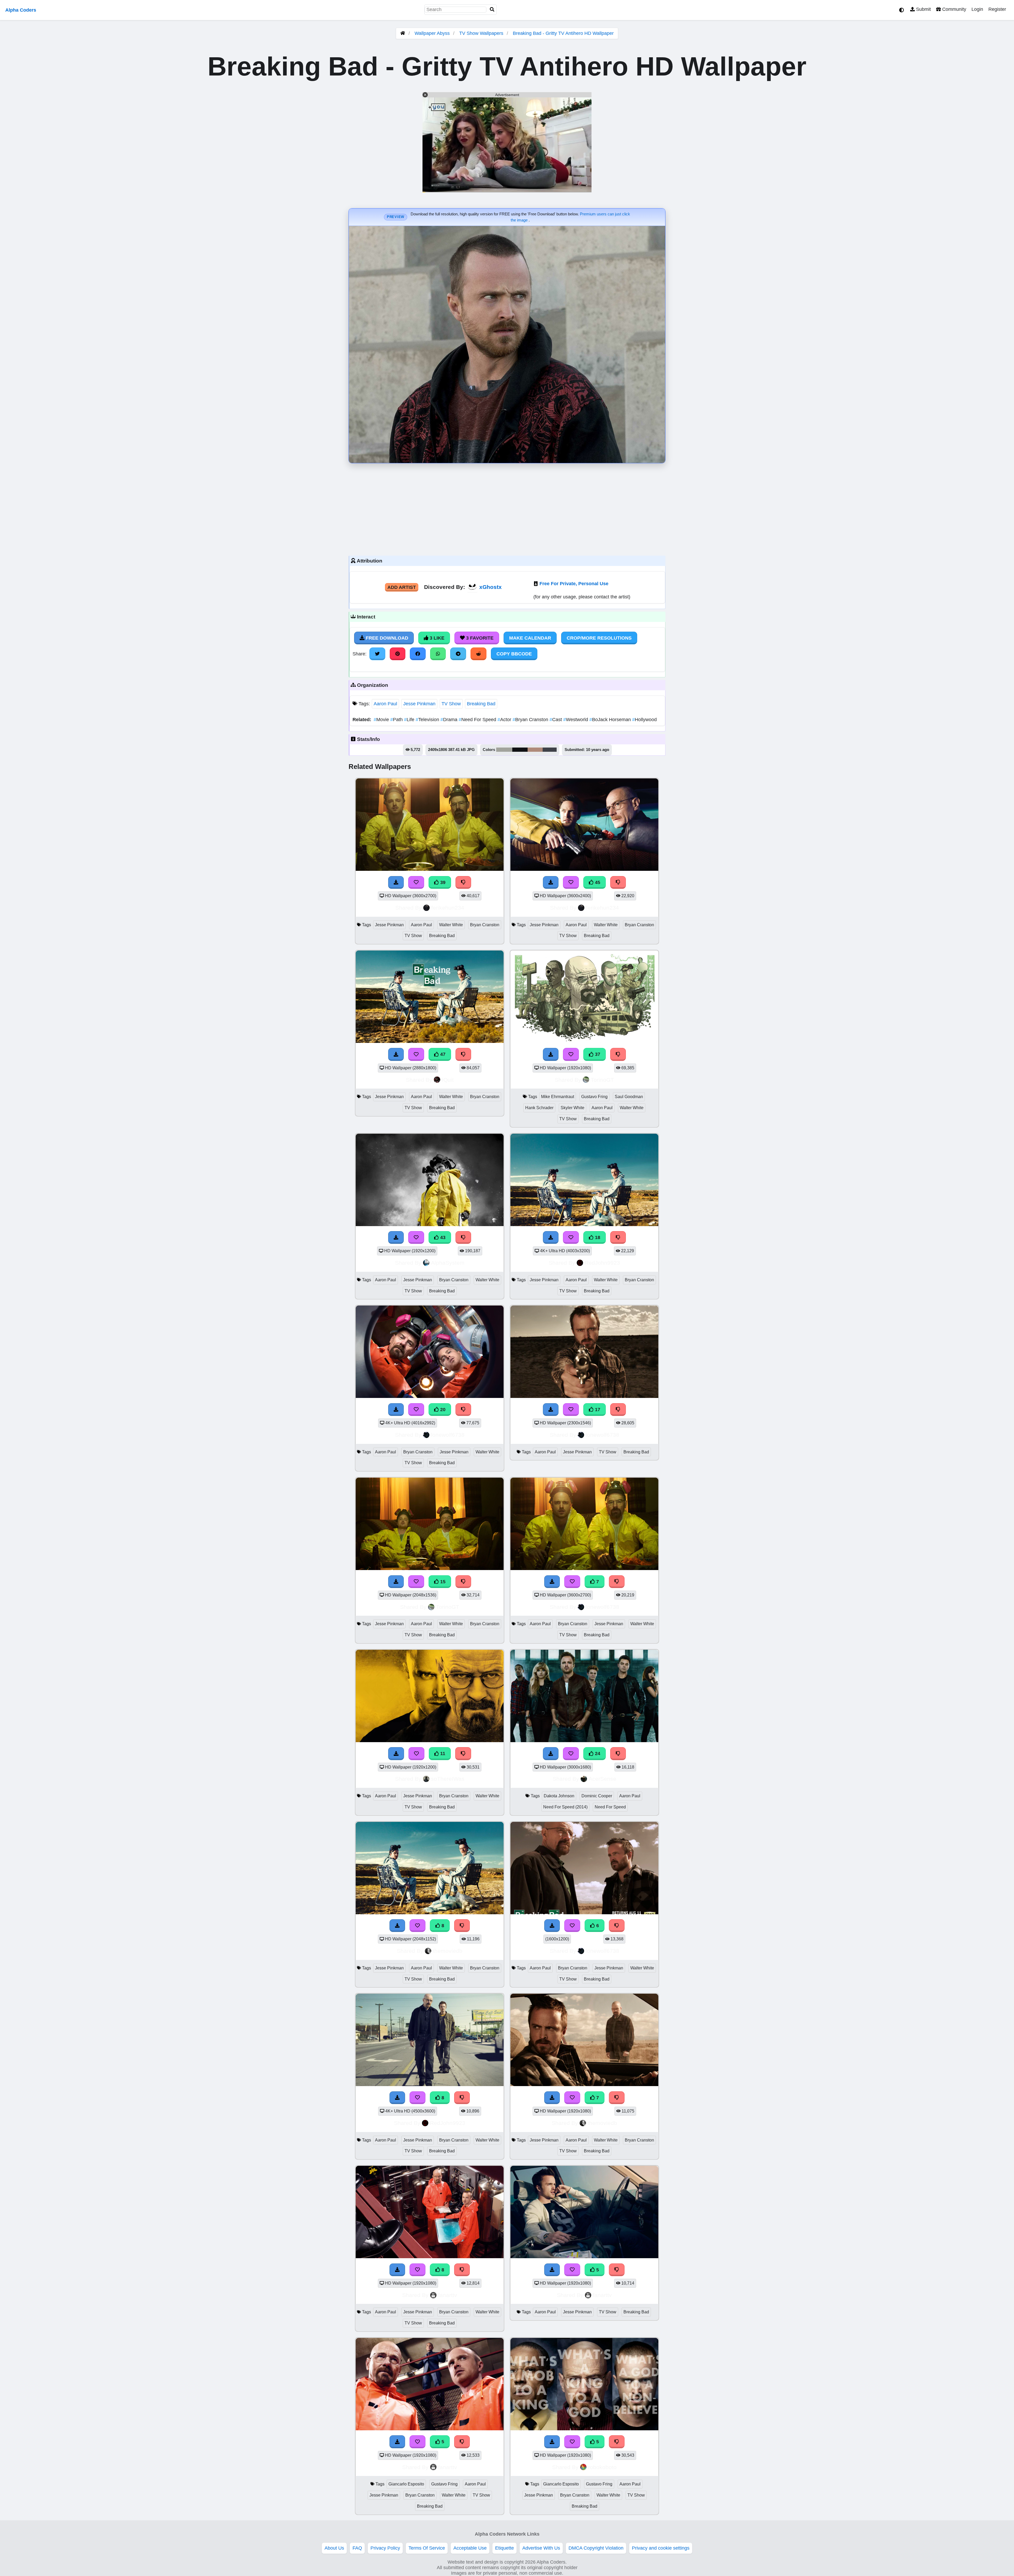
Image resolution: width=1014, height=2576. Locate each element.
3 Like (436, 638)
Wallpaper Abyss (432, 33)
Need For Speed (478, 720)
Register (997, 9)
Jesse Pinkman (419, 704)
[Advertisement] (507, 508)
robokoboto (602, 2467)
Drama (450, 720)
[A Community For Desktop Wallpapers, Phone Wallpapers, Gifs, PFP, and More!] (403, 33)
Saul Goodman (629, 1097)
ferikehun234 (448, 908)
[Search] (492, 10)
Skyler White (572, 1108)
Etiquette (504, 2548)
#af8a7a (535, 750)
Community (954, 9)
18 (597, 1237)
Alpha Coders (21, 10)
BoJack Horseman (611, 720)
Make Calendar (530, 638)
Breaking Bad (481, 704)
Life (410, 720)
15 (442, 1582)
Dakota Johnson (559, 1796)
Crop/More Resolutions (599, 638)
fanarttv (448, 2295)
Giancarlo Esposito (406, 2484)
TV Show (451, 704)
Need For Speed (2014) (565, 1807)
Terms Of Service (427, 2548)
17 (597, 1410)
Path (397, 720)
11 (442, 1753)
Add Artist (402, 587)
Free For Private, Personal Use (574, 584)
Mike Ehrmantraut (558, 1097)
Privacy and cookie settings (661, 2548)
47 (442, 1054)
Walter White (451, 925)
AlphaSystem (448, 1263)
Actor (505, 720)
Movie (382, 720)
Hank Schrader (539, 1108)
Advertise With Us (541, 2548)
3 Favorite (479, 638)
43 (442, 1237)
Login (977, 9)
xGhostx (490, 587)
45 (597, 882)
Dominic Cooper (597, 1796)
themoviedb (448, 1951)
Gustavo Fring (594, 1097)
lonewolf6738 (448, 1435)
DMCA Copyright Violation (596, 2548)
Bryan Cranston (531, 720)
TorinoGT (602, 1080)
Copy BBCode (514, 654)
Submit (923, 9)
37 (597, 1054)
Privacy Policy (385, 2548)
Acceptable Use (470, 2548)
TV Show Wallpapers (482, 33)
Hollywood (644, 720)
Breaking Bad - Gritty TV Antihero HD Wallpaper (563, 33)
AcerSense (602, 1779)
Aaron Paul (385, 704)
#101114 (520, 750)
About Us (334, 2548)
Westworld (576, 720)
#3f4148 (550, 750)
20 (442, 1410)
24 (597, 1753)
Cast (556, 720)
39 (442, 882)
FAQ (357, 2548)
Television (428, 720)
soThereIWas (448, 1779)
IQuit (448, 1080)
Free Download (386, 638)
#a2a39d (504, 750)
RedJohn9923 (602, 1263)
